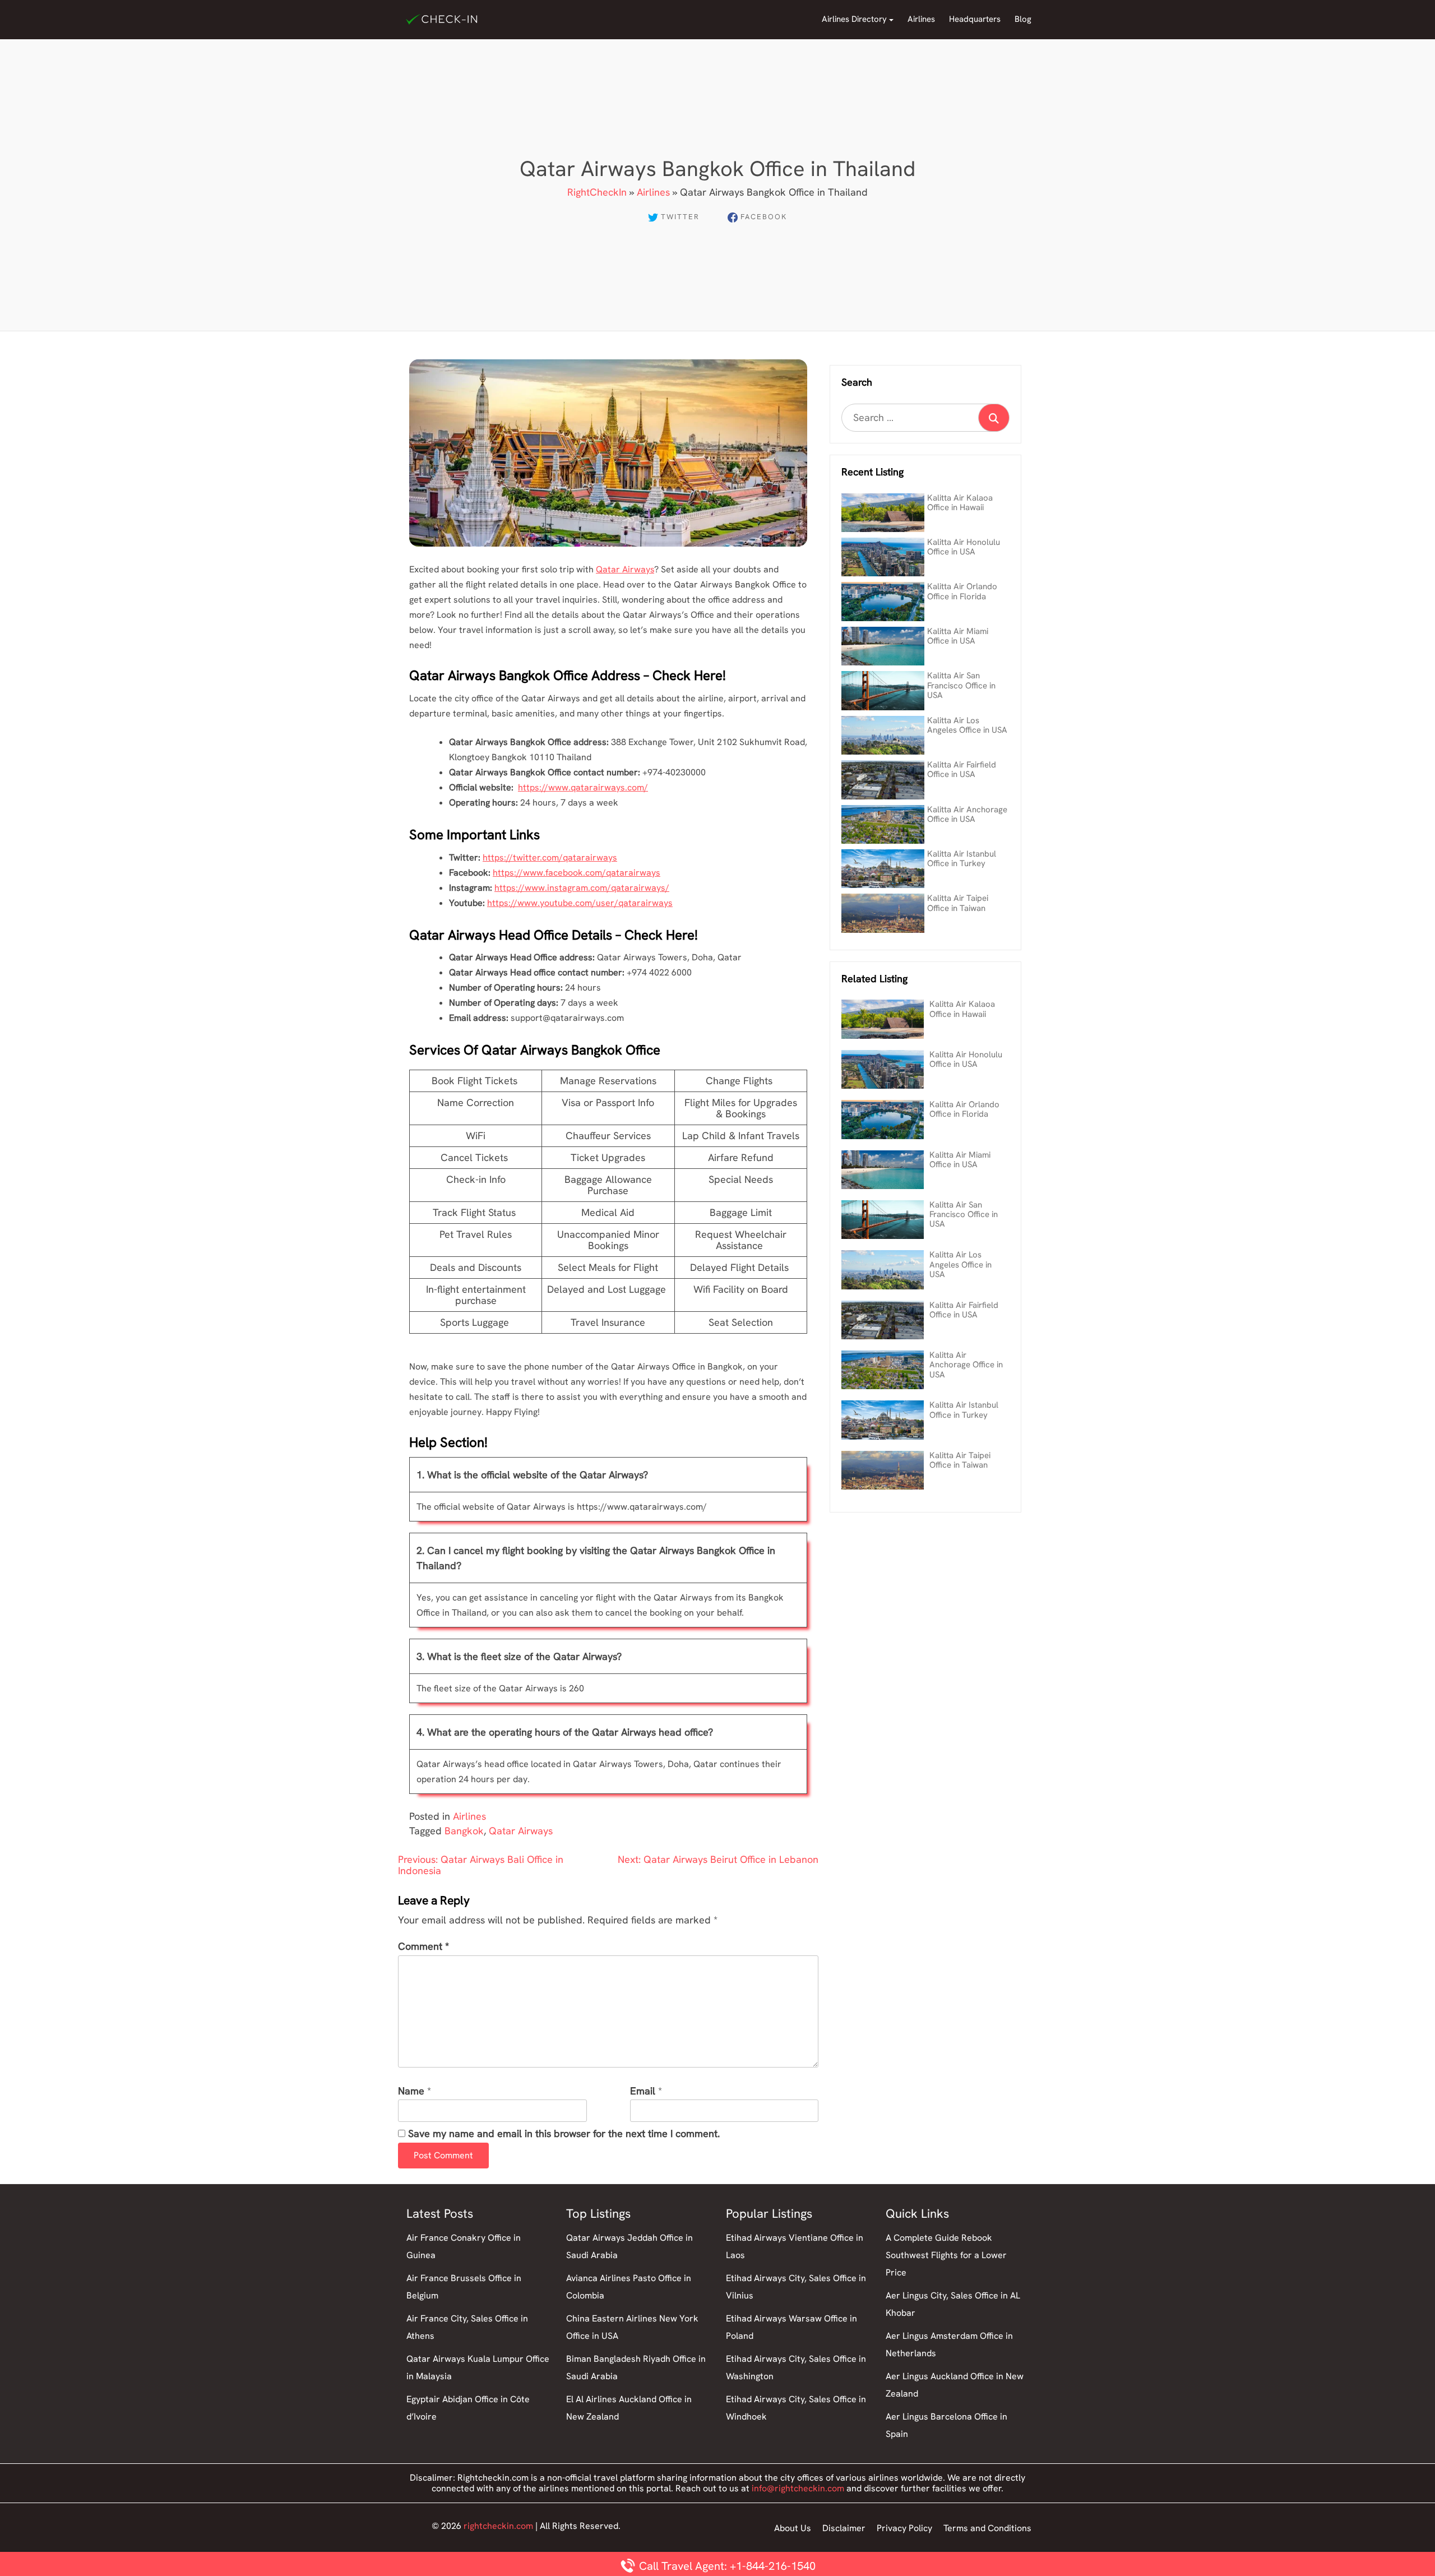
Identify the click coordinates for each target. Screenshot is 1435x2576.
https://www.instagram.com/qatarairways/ (582, 888)
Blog (1023, 19)
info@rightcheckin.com (798, 2488)
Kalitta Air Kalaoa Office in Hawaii (960, 503)
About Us (793, 2528)
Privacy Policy (904, 2528)
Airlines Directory (854, 19)
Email (643, 2091)
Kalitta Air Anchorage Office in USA (967, 814)
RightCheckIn (597, 192)
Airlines (921, 19)
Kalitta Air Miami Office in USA (958, 636)
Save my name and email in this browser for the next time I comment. (564, 2134)
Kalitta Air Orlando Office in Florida (962, 591)
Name (411, 2091)
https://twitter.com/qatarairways (550, 857)
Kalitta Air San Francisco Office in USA (961, 685)
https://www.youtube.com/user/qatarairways (580, 903)
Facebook (764, 217)
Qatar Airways (625, 569)
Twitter (680, 217)
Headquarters (975, 19)
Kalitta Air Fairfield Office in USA (962, 769)
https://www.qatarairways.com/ (583, 787)
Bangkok (464, 1831)
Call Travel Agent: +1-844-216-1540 (726, 2566)
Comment (423, 1947)
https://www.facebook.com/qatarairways (577, 873)
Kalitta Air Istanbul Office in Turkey (962, 859)
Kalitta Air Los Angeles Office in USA (967, 725)
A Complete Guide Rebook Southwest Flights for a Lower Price (946, 2255)
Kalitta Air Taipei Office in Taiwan (958, 903)
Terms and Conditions (987, 2528)
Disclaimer (844, 2528)
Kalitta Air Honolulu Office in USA (964, 547)
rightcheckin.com (498, 2526)
